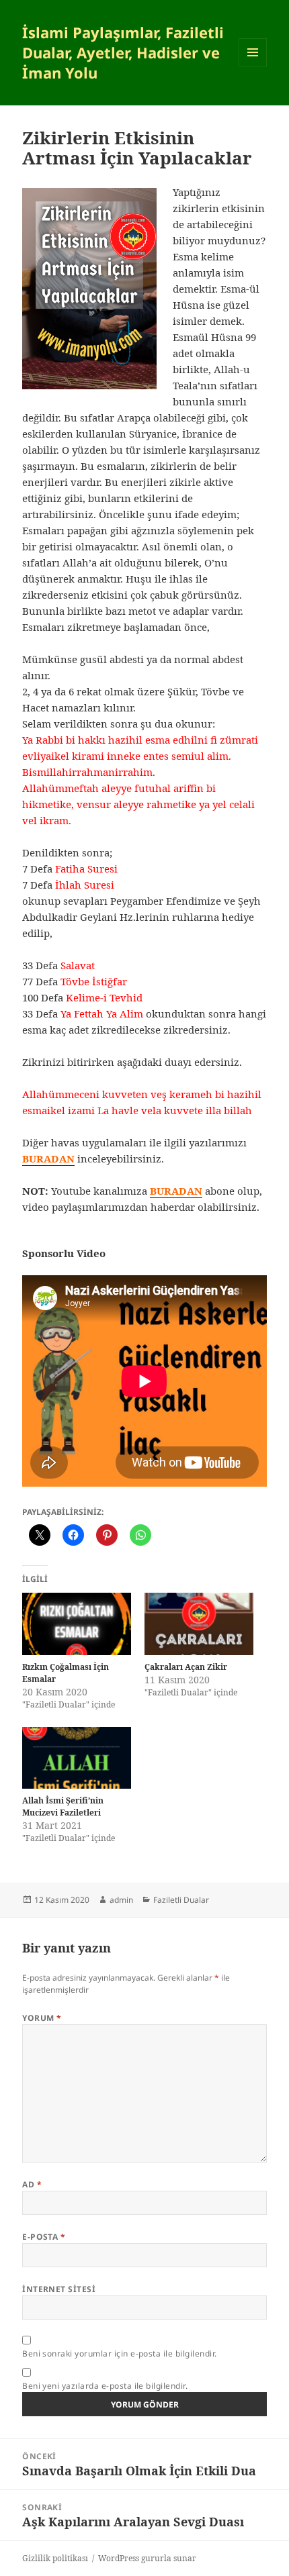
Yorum (42, 2018)
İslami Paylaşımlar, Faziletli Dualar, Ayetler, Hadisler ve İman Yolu (123, 52)
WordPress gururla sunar (147, 2558)
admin (121, 1900)
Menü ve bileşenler (253, 66)
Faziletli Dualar (181, 1900)
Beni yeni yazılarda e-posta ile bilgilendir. (105, 2386)
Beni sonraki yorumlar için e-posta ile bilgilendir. (119, 2354)
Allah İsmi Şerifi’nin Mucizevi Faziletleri (63, 1806)
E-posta (44, 2237)
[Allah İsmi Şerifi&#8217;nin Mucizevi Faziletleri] (77, 1758)
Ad (32, 2184)
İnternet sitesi (59, 2289)
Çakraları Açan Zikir (186, 1667)
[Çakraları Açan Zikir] (199, 1624)
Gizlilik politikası (55, 2558)
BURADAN (176, 1191)
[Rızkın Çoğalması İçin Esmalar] (77, 1624)
